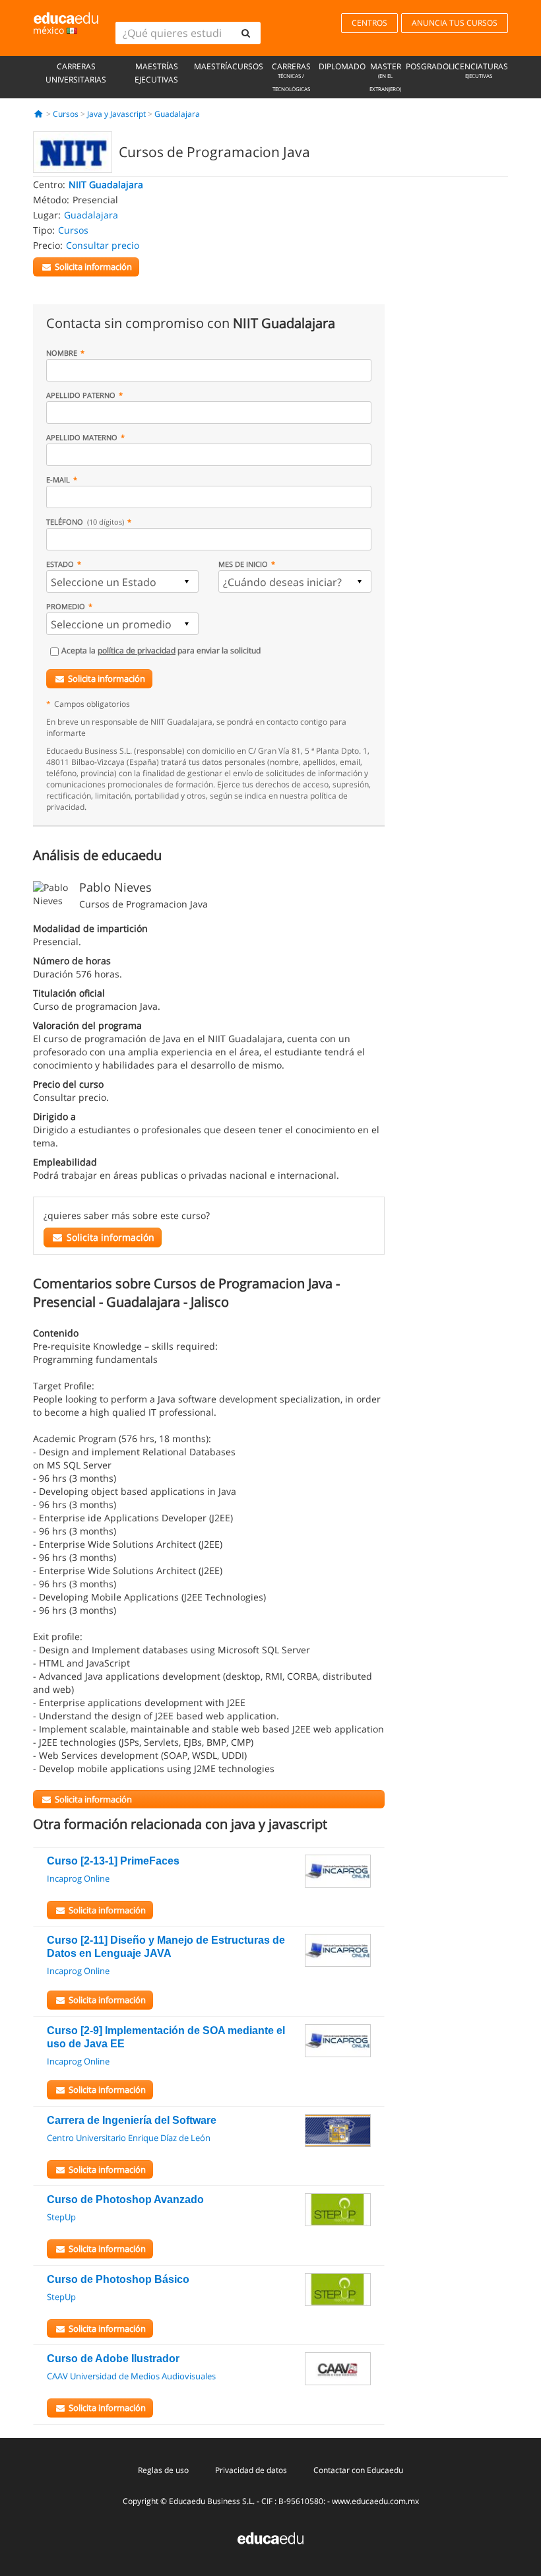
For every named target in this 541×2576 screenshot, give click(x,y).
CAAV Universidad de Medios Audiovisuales (131, 2376)
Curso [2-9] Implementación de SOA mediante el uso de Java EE (166, 2037)
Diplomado (342, 66)
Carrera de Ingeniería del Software (132, 2120)
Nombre (62, 353)
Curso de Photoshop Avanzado (125, 2199)
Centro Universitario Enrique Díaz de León (129, 2138)
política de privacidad (137, 650)
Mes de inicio (243, 564)
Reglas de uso (163, 2470)
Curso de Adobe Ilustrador (113, 2359)
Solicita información (107, 678)
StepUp (61, 2217)
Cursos (248, 66)
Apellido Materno (82, 437)
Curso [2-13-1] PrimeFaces (113, 1861)
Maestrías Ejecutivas (156, 73)
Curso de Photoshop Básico (118, 2279)
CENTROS (369, 23)
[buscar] (245, 33)
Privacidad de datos (251, 2470)
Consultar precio (103, 245)
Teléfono (85, 522)
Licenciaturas (478, 70)
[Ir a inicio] (39, 114)
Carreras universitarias (76, 73)
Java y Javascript (116, 114)
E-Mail (58, 479)
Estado (60, 564)
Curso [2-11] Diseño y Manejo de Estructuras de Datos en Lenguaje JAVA (166, 1947)
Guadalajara (177, 114)
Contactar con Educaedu (358, 2470)
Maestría (213, 66)
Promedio (66, 606)
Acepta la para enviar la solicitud (161, 650)
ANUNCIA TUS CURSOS (455, 23)
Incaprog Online (78, 1878)
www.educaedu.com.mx (375, 2501)
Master (385, 77)
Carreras (291, 77)
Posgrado (427, 66)
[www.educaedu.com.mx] (270, 2537)
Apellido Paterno (81, 395)
